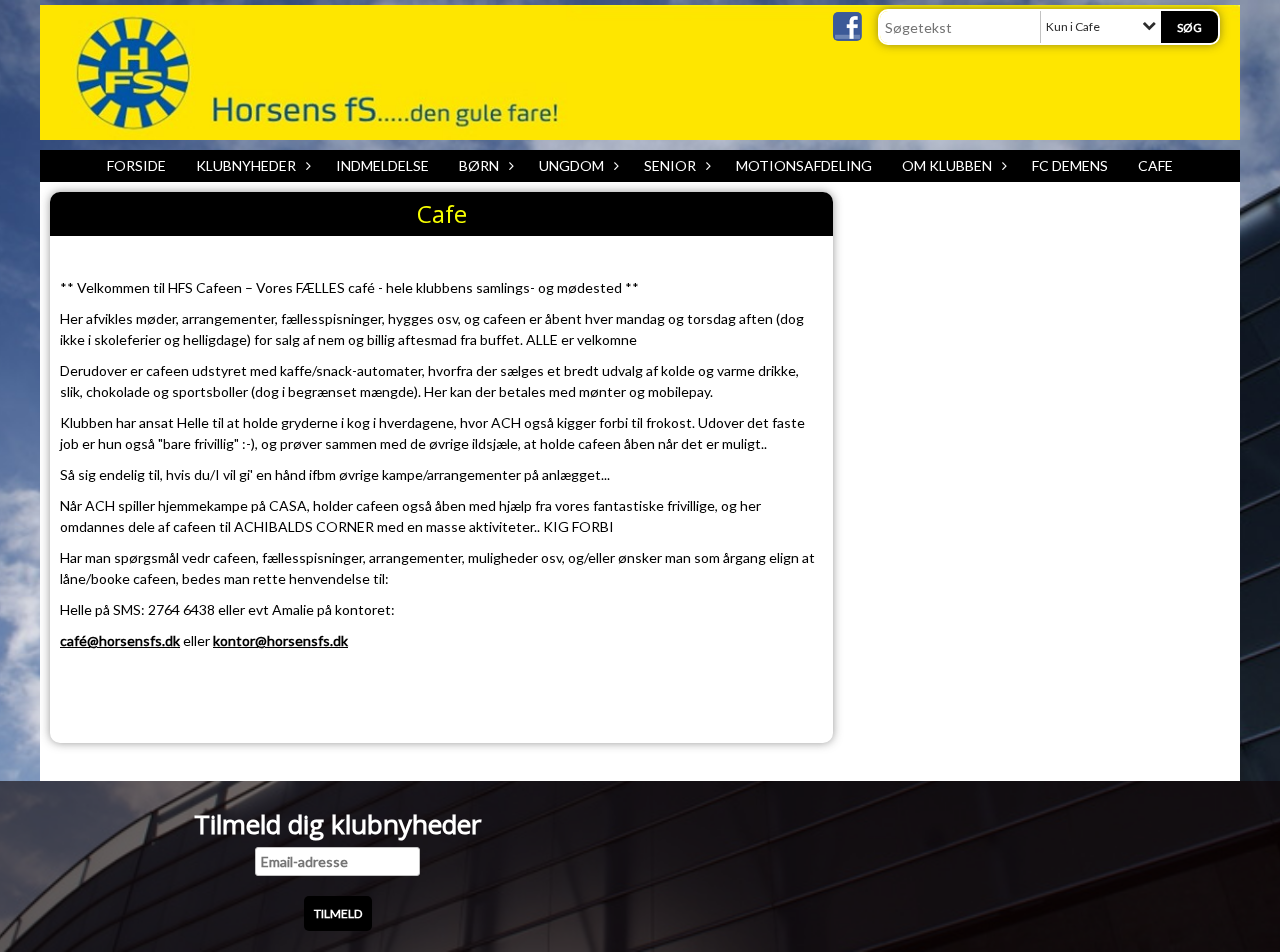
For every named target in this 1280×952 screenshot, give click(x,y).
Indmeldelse (382, 165)
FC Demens (1070, 165)
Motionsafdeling (804, 165)
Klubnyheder (246, 165)
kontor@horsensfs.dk (280, 640)
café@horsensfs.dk (120, 640)
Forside (136, 165)
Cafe (1155, 165)
